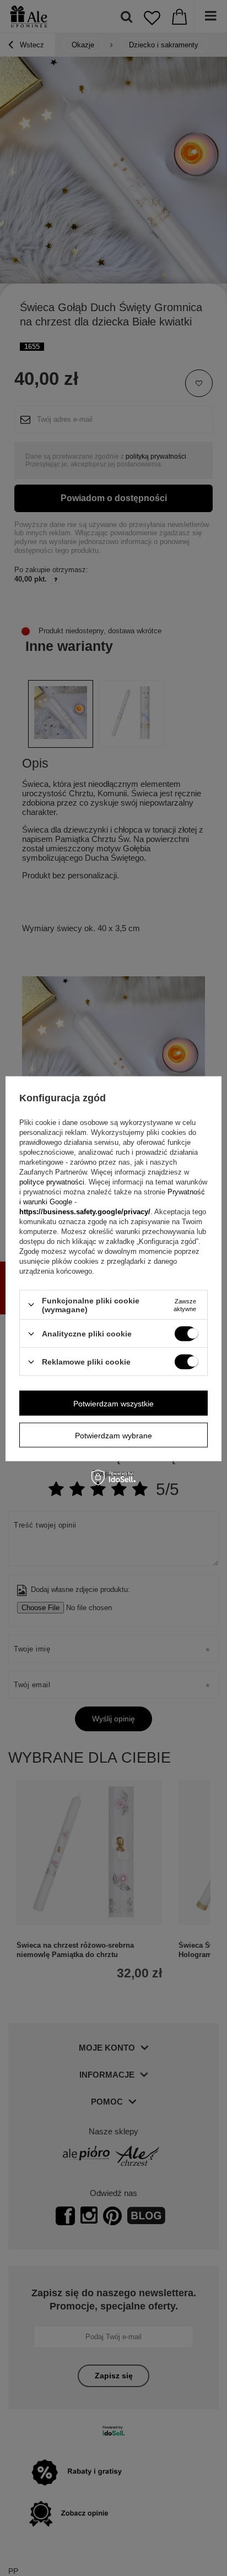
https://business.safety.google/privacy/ (85, 1211)
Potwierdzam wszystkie (113, 1403)
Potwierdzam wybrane (113, 1435)
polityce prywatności (52, 1181)
